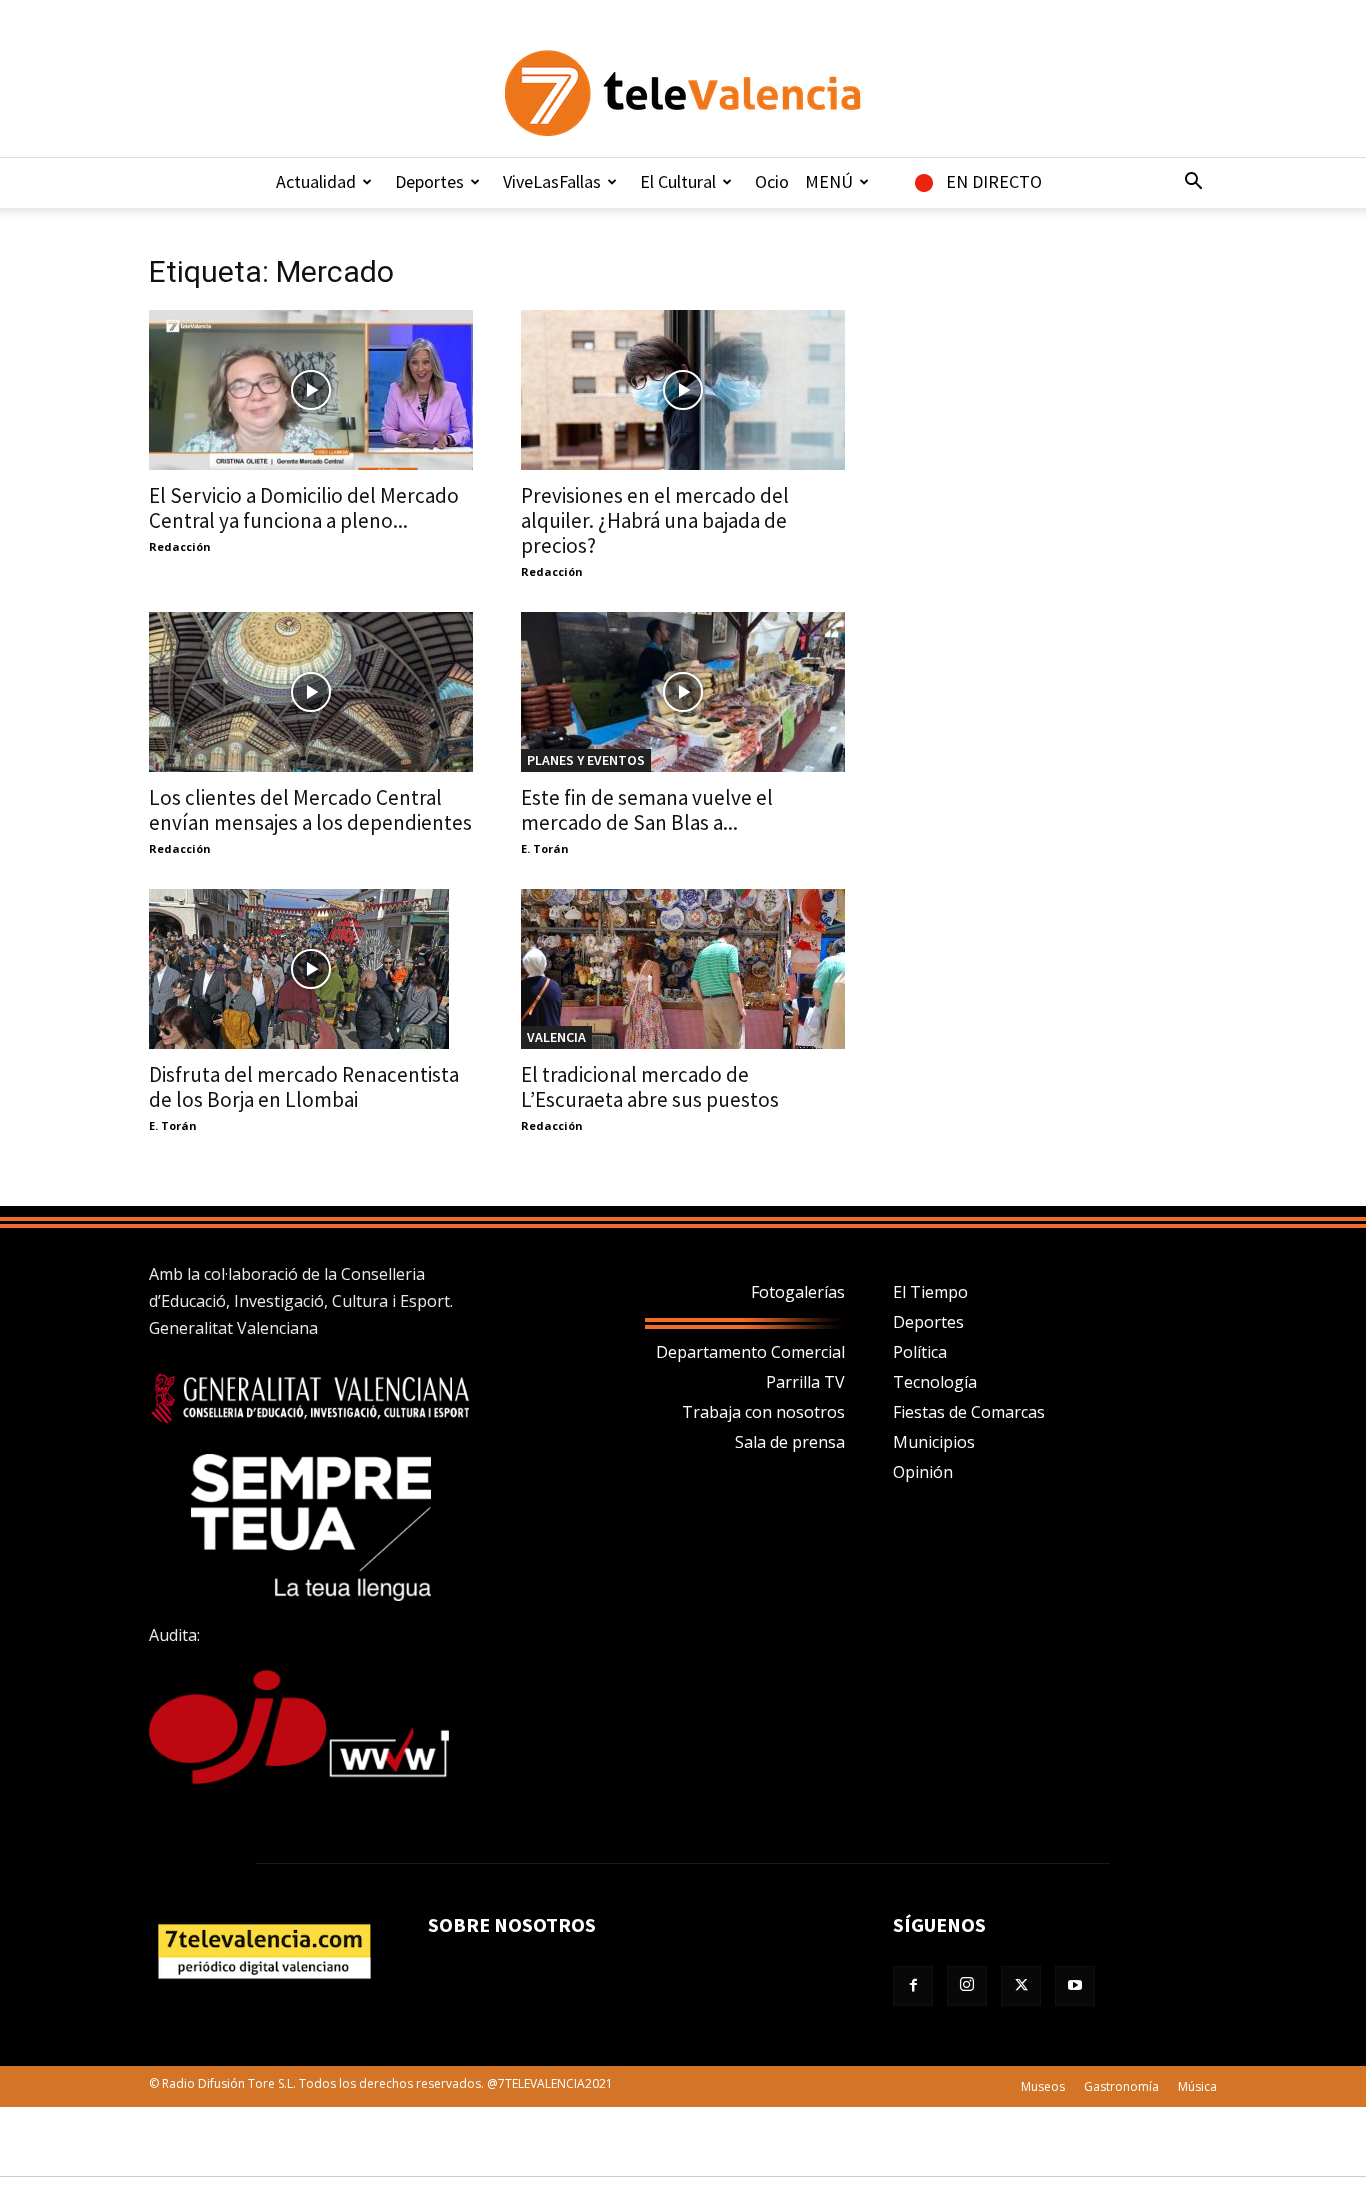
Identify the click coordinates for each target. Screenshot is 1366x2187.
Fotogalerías (798, 1292)
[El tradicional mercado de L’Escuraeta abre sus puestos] (683, 969)
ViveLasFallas (552, 181)
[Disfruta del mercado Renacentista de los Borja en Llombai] (311, 969)
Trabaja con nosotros (763, 1412)
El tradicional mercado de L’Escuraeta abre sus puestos (650, 1087)
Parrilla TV (805, 1382)
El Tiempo (930, 1292)
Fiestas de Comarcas (969, 1412)
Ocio (772, 181)
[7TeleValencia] (683, 93)
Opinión (923, 1472)
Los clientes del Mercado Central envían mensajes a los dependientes (310, 810)
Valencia (556, 1037)
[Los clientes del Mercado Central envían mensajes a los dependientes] (311, 692)
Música (1197, 2086)
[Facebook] (913, 1986)
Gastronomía (1121, 2086)
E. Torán (545, 848)
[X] (1021, 1986)
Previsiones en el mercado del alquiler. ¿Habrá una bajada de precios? (655, 520)
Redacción (180, 546)
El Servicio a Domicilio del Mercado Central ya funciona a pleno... (304, 508)
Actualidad (316, 181)
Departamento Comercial (750, 1352)
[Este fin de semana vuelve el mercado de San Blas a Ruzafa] (683, 692)
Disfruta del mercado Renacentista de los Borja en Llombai (304, 1087)
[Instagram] (967, 1986)
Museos (1043, 2086)
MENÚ (829, 181)
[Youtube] (1075, 1986)
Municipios (934, 1442)
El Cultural (678, 181)
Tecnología (935, 1382)
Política (920, 1352)
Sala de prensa (790, 1442)
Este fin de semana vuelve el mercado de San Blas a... (647, 810)
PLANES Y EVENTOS (586, 760)
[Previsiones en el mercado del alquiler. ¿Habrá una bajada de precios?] (683, 390)
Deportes (429, 181)
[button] (1193, 183)
